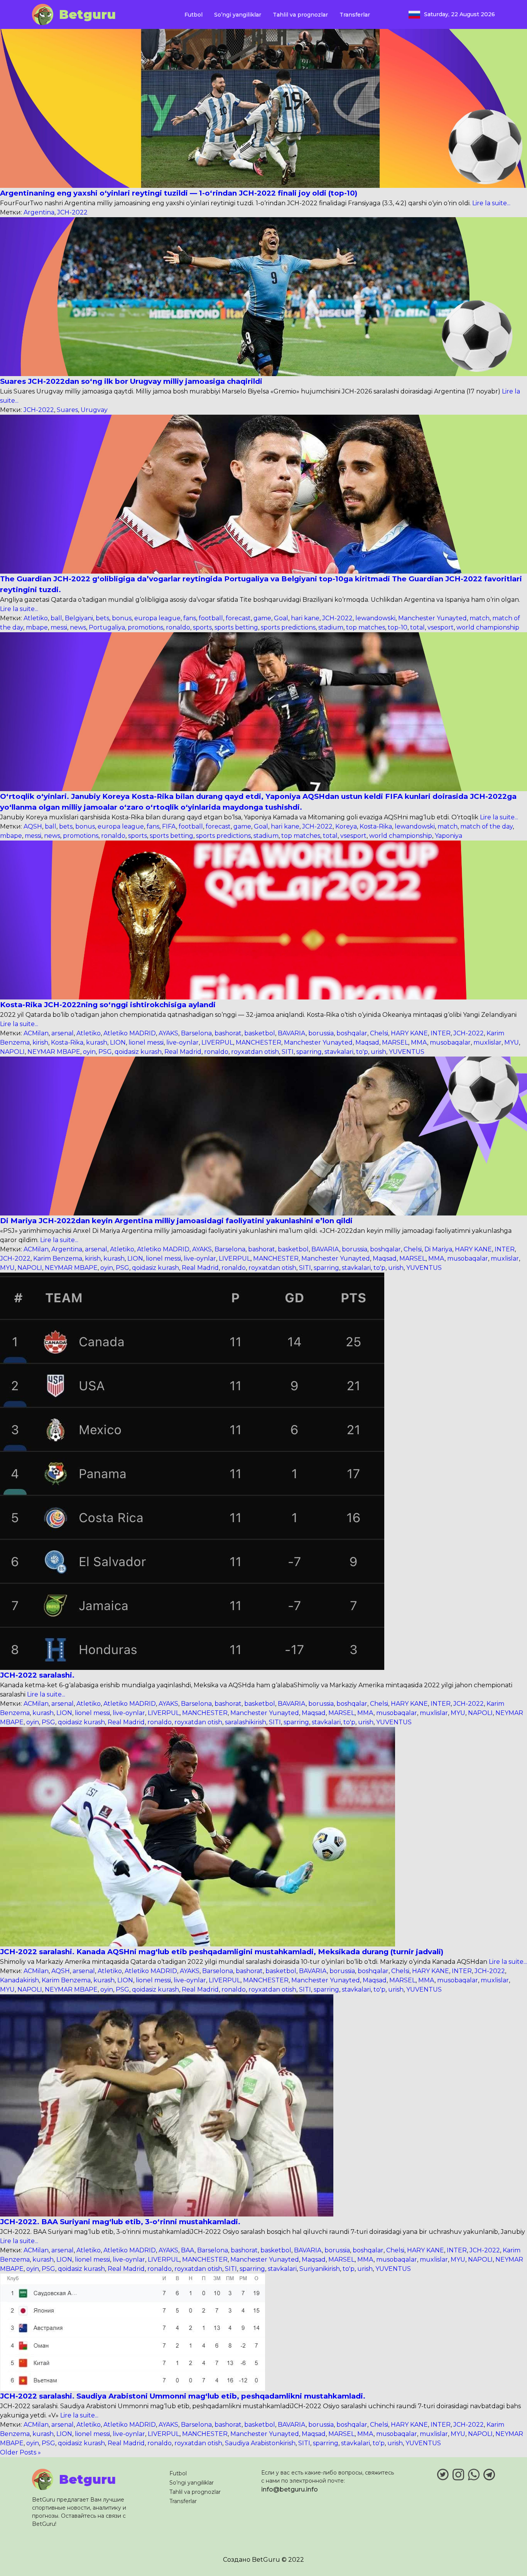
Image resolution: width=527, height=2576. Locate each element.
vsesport (441, 627)
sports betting (236, 627)
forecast (238, 618)
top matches (366, 627)
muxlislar (487, 1042)
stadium (331, 627)
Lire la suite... (491, 203)
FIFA (169, 826)
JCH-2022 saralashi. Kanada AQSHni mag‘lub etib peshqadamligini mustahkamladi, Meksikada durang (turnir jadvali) (222, 1952)
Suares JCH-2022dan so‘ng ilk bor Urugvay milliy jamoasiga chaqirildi (131, 381)
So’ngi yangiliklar (238, 15)
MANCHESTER (258, 1042)
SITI (288, 1052)
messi (59, 627)
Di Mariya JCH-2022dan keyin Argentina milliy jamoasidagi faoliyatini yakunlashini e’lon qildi (176, 1221)
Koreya (346, 826)
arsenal (62, 1033)
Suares (67, 410)
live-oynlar (182, 1042)
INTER (441, 1033)
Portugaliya (107, 627)
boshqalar (352, 1033)
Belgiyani (79, 618)
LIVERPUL (217, 1042)
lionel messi (146, 1042)
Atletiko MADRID (130, 1033)
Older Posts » (20, 2452)
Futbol (193, 15)
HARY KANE (409, 1033)
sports (202, 627)
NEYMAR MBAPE (54, 1052)
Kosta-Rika (376, 826)
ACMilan (36, 1033)
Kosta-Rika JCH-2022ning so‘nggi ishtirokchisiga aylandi (108, 1005)
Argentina (39, 212)
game (262, 618)
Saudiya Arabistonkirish (260, 2443)
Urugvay (94, 410)
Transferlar (355, 15)
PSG (105, 1052)
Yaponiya (448, 836)
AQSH (33, 826)
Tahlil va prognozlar (300, 15)
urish (378, 1052)
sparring (309, 1052)
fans (190, 618)
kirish (40, 1042)
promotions (145, 627)
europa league (157, 618)
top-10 (398, 627)
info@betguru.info (290, 2489)
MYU (512, 1042)
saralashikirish (246, 1722)
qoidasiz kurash (138, 1052)
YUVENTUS (407, 1052)
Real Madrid (183, 1052)
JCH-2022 (72, 212)
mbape (37, 627)
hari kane (305, 618)
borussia (321, 1033)
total (417, 627)
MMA (419, 1042)
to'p (362, 1052)
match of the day (486, 826)
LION (118, 1042)
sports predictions (288, 627)
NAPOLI (12, 1052)
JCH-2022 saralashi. (37, 1675)
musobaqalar (450, 1042)
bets (102, 618)
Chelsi (379, 1033)
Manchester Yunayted (432, 618)
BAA (188, 2250)
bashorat (228, 1033)
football (211, 618)
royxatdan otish (255, 1052)
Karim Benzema (58, 1258)
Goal (281, 618)
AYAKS (168, 1033)
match (480, 618)
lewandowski (375, 618)
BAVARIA (292, 1033)
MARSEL (395, 1042)
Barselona (196, 1033)
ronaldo (178, 627)
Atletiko (36, 618)
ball (56, 618)
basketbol (260, 1033)
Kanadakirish (19, 1980)
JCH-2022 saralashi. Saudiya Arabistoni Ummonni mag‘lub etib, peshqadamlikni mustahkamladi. (183, 2396)
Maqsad (367, 1042)
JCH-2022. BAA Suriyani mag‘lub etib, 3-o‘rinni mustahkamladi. (120, 2222)
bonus (122, 618)
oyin (89, 1052)
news (78, 627)
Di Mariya (438, 1249)
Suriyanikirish (320, 2269)
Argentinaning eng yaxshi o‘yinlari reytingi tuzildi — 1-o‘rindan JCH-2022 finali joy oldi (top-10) (179, 193)
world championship (488, 627)
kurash (97, 1042)
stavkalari (339, 1052)
